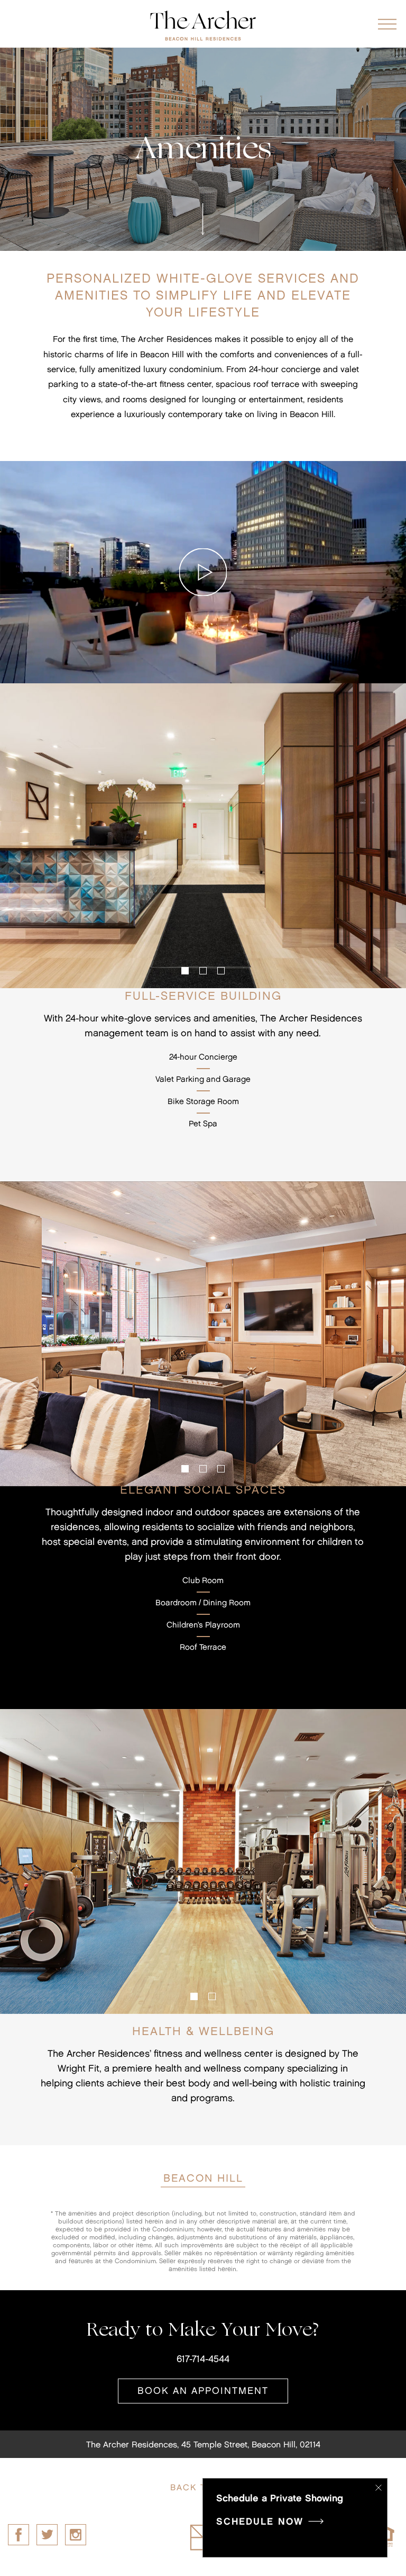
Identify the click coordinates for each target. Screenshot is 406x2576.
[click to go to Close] (379, 2489)
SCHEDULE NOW (262, 2522)
